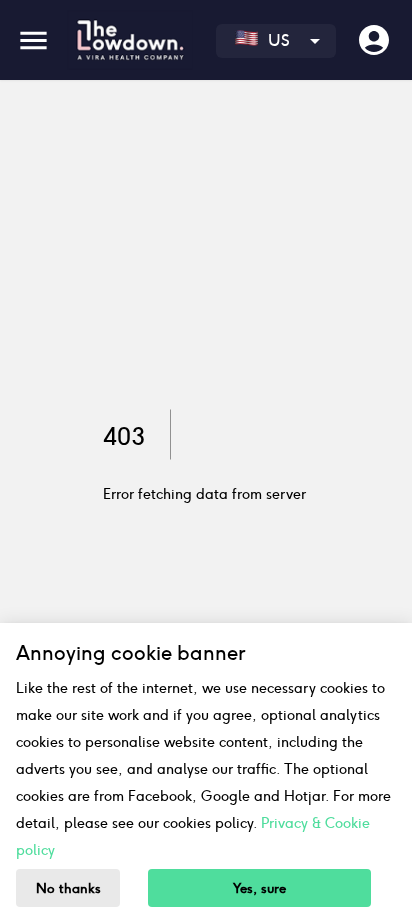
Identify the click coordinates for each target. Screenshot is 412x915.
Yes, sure (259, 888)
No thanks (68, 888)
